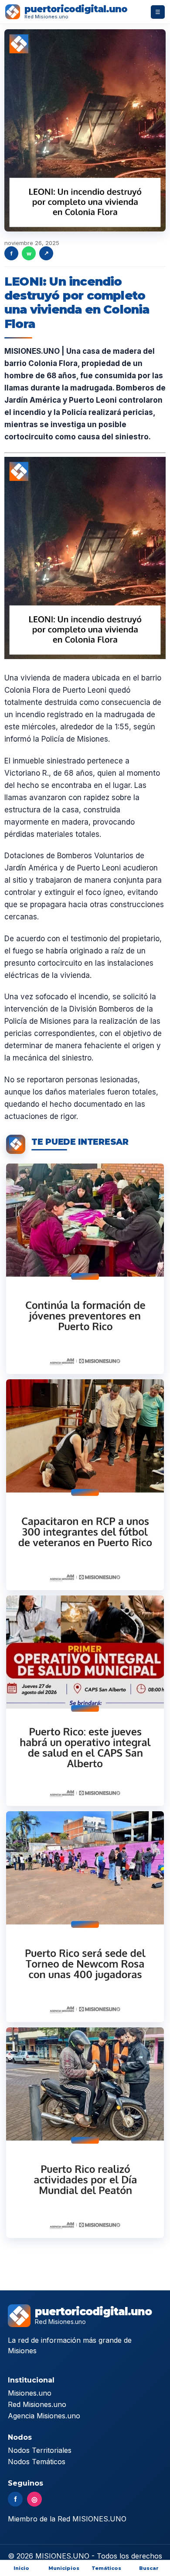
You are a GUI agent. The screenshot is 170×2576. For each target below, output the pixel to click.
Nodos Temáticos (37, 2462)
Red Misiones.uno (37, 2404)
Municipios (64, 2568)
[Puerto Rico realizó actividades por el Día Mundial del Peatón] (85, 2133)
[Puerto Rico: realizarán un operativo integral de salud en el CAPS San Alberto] (85, 1701)
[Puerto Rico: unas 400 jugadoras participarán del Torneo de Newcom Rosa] (85, 1916)
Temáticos (106, 2568)
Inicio (21, 2568)
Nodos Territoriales (40, 2450)
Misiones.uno (30, 2393)
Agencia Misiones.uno (44, 2416)
